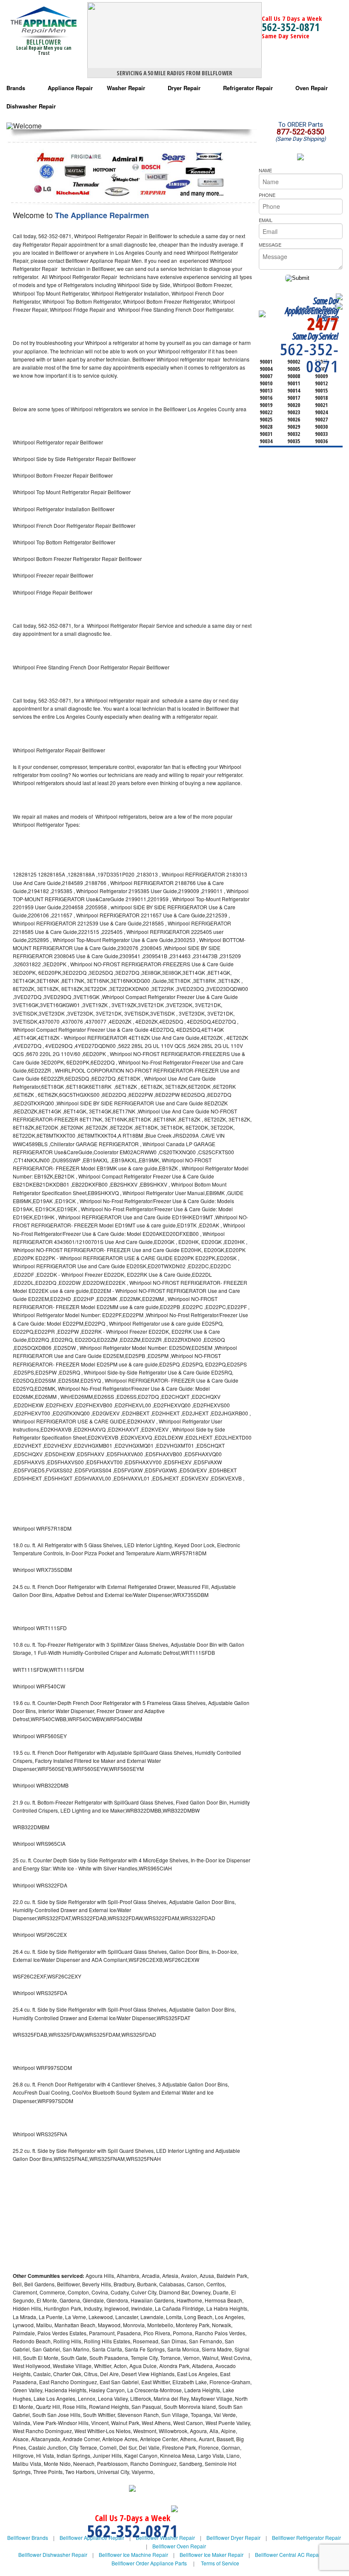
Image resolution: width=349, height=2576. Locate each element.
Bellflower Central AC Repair (288, 2555)
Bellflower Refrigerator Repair (306, 2538)
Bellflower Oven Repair (179, 2546)
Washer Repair (126, 88)
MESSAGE (270, 245)
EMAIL (266, 220)
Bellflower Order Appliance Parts (149, 2563)
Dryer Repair (184, 88)
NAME (265, 170)
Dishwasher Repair (31, 106)
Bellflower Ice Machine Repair (133, 2555)
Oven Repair (312, 88)
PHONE (267, 195)
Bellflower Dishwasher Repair (53, 2555)
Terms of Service (220, 2563)
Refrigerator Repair (248, 88)
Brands (16, 88)
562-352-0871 (291, 27)
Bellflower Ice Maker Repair (212, 2555)
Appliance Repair (70, 88)
